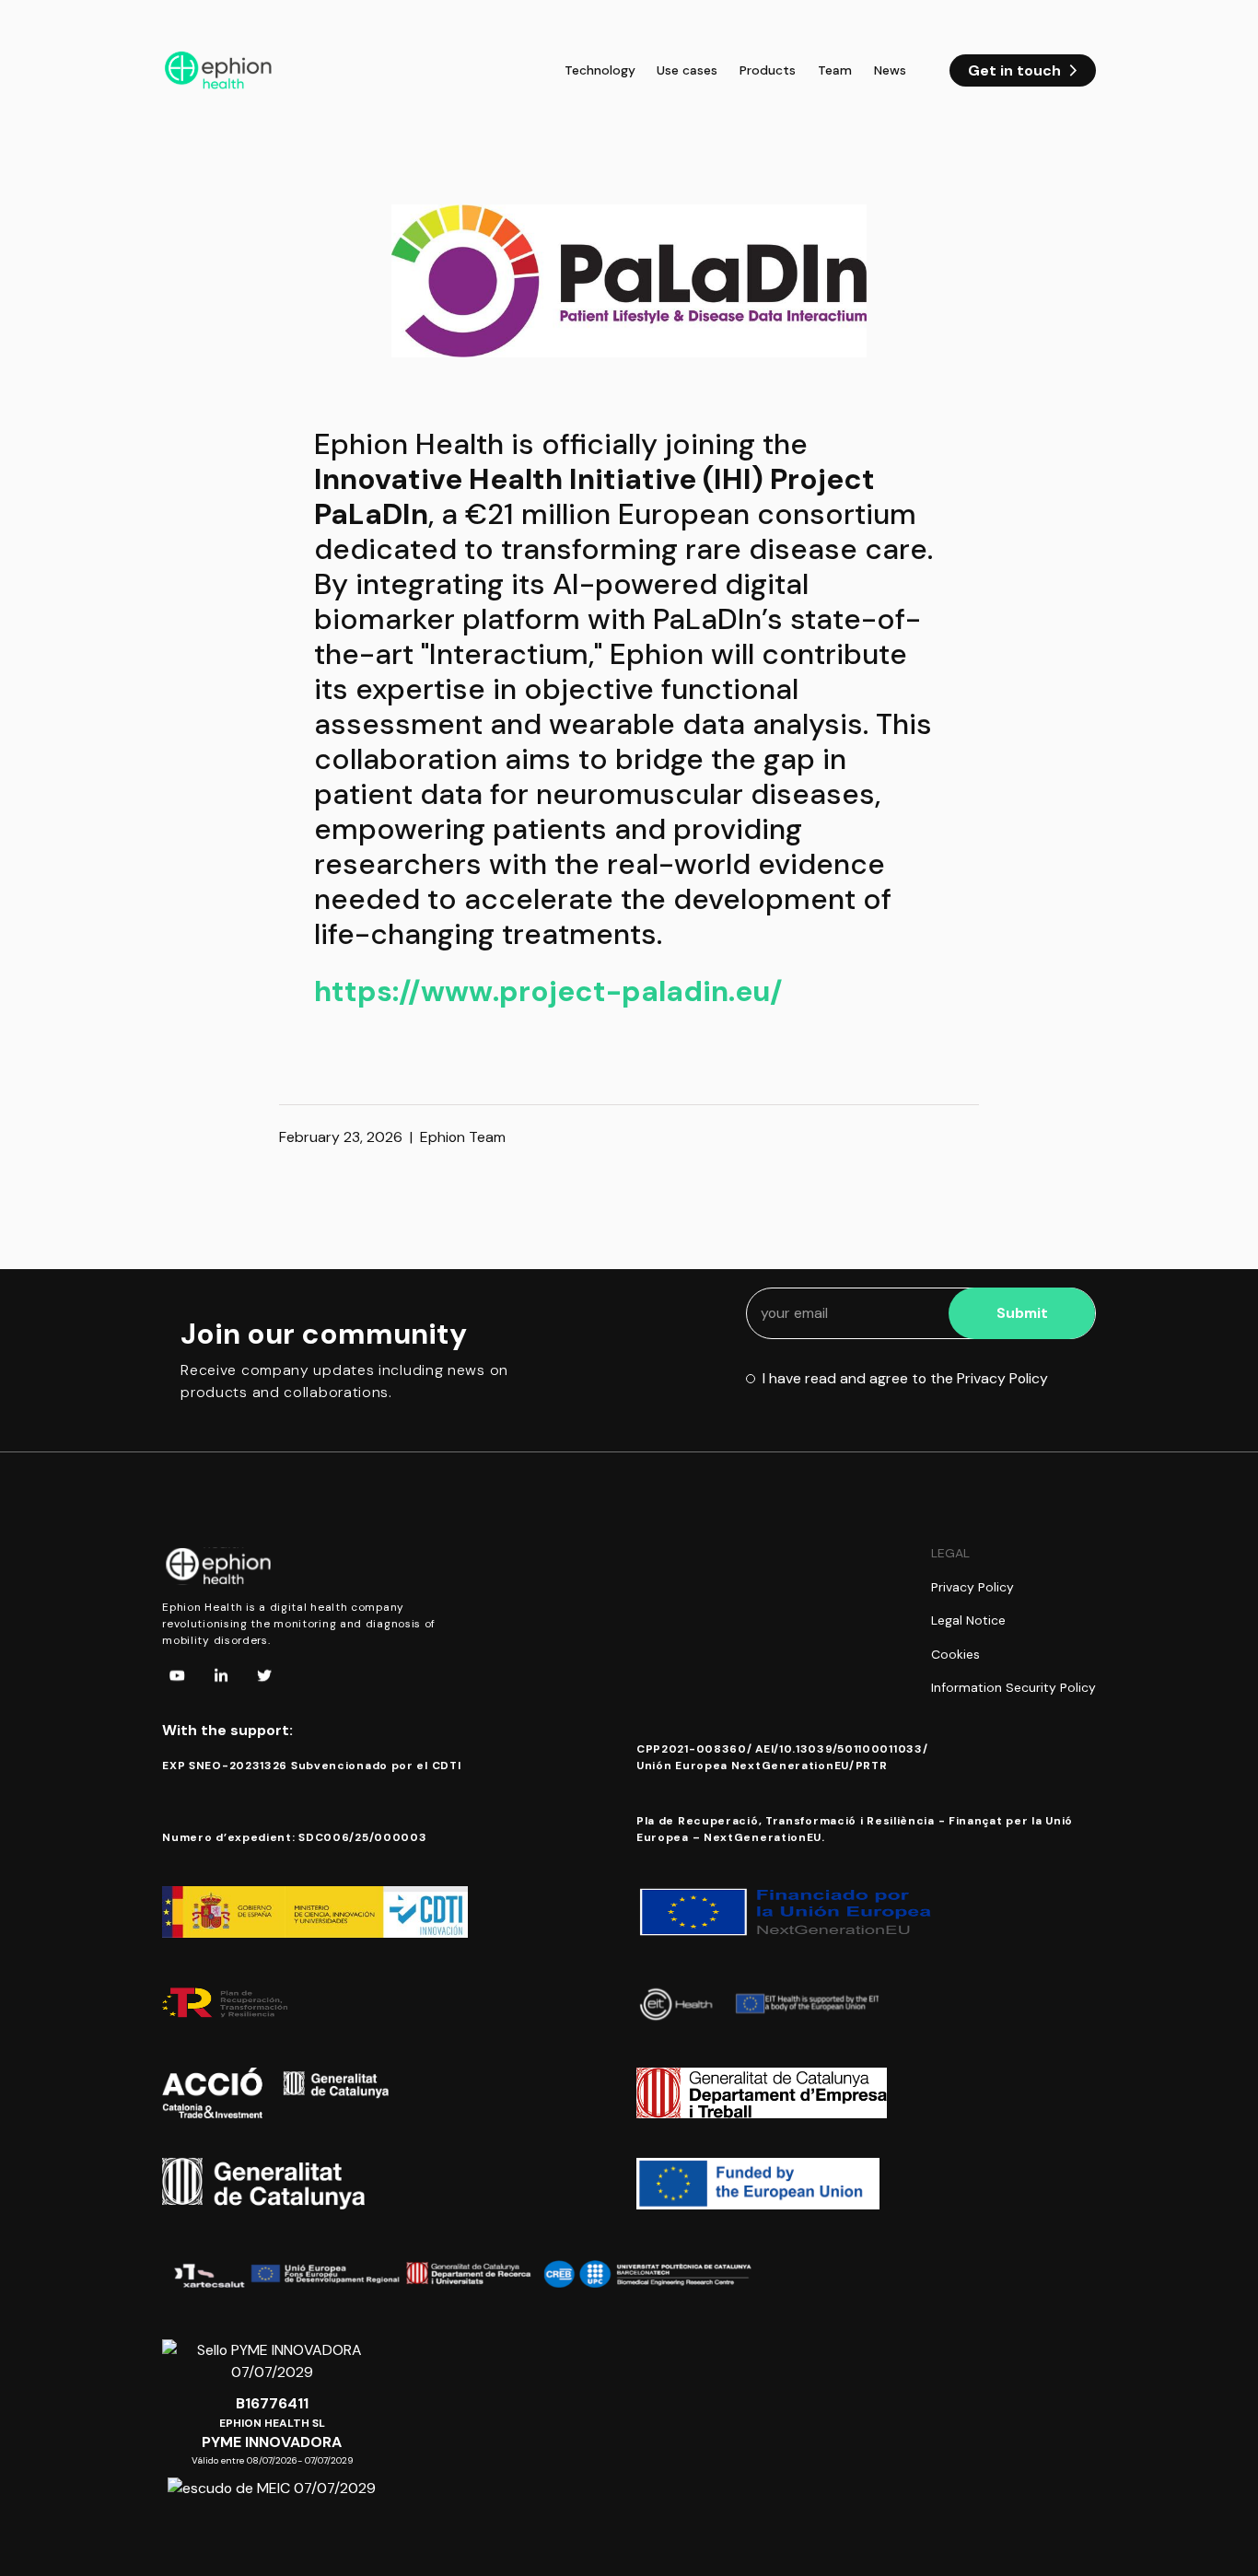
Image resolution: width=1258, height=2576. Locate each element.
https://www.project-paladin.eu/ (548, 991)
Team (835, 70)
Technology (600, 70)
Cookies (955, 1654)
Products (768, 70)
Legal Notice (968, 1620)
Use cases (687, 70)
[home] (219, 71)
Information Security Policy (1013, 1687)
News (890, 70)
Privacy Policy (973, 1587)
